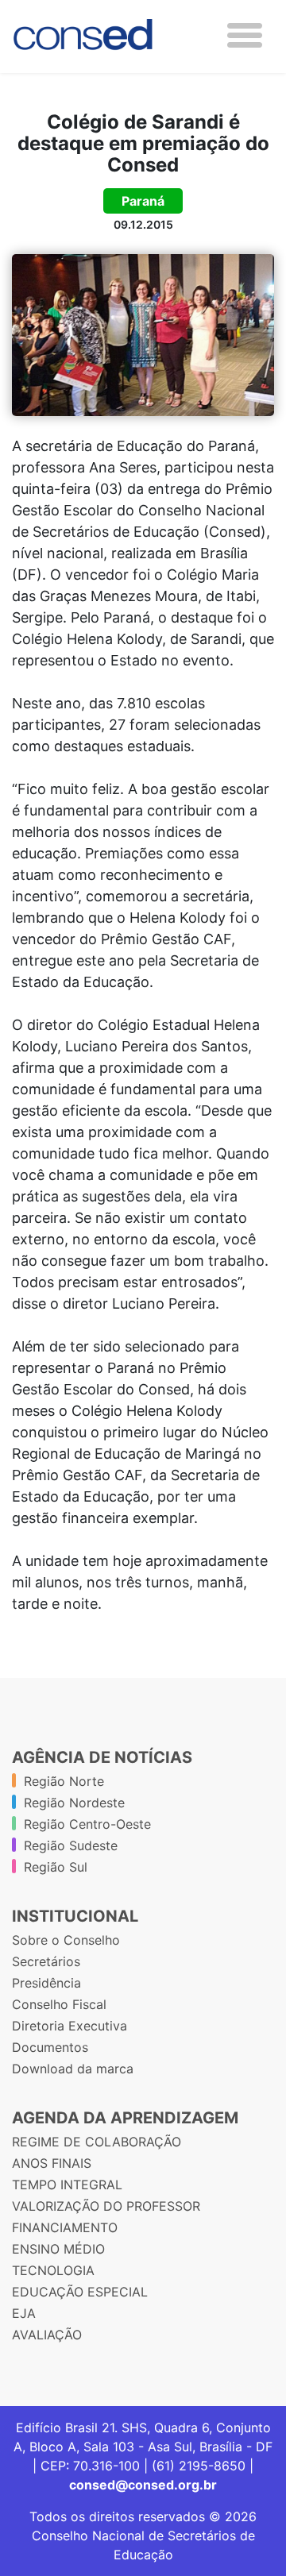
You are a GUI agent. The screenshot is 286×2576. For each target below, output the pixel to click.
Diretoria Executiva (70, 2026)
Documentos (50, 2047)
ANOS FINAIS (52, 2163)
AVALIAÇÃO (47, 2335)
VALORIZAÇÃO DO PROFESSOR (106, 2206)
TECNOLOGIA (53, 2270)
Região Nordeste (74, 1803)
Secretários (46, 1961)
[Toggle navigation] (245, 35)
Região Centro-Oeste (87, 1824)
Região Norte (64, 1781)
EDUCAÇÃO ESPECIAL (80, 2292)
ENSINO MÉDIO (58, 2249)
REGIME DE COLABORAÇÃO (97, 2142)
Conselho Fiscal (59, 2004)
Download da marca (73, 2069)
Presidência (46, 1983)
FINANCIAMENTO (65, 2227)
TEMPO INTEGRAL (67, 2185)
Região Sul (56, 1867)
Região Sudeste (71, 1845)
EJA (24, 2313)
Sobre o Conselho (66, 1940)
